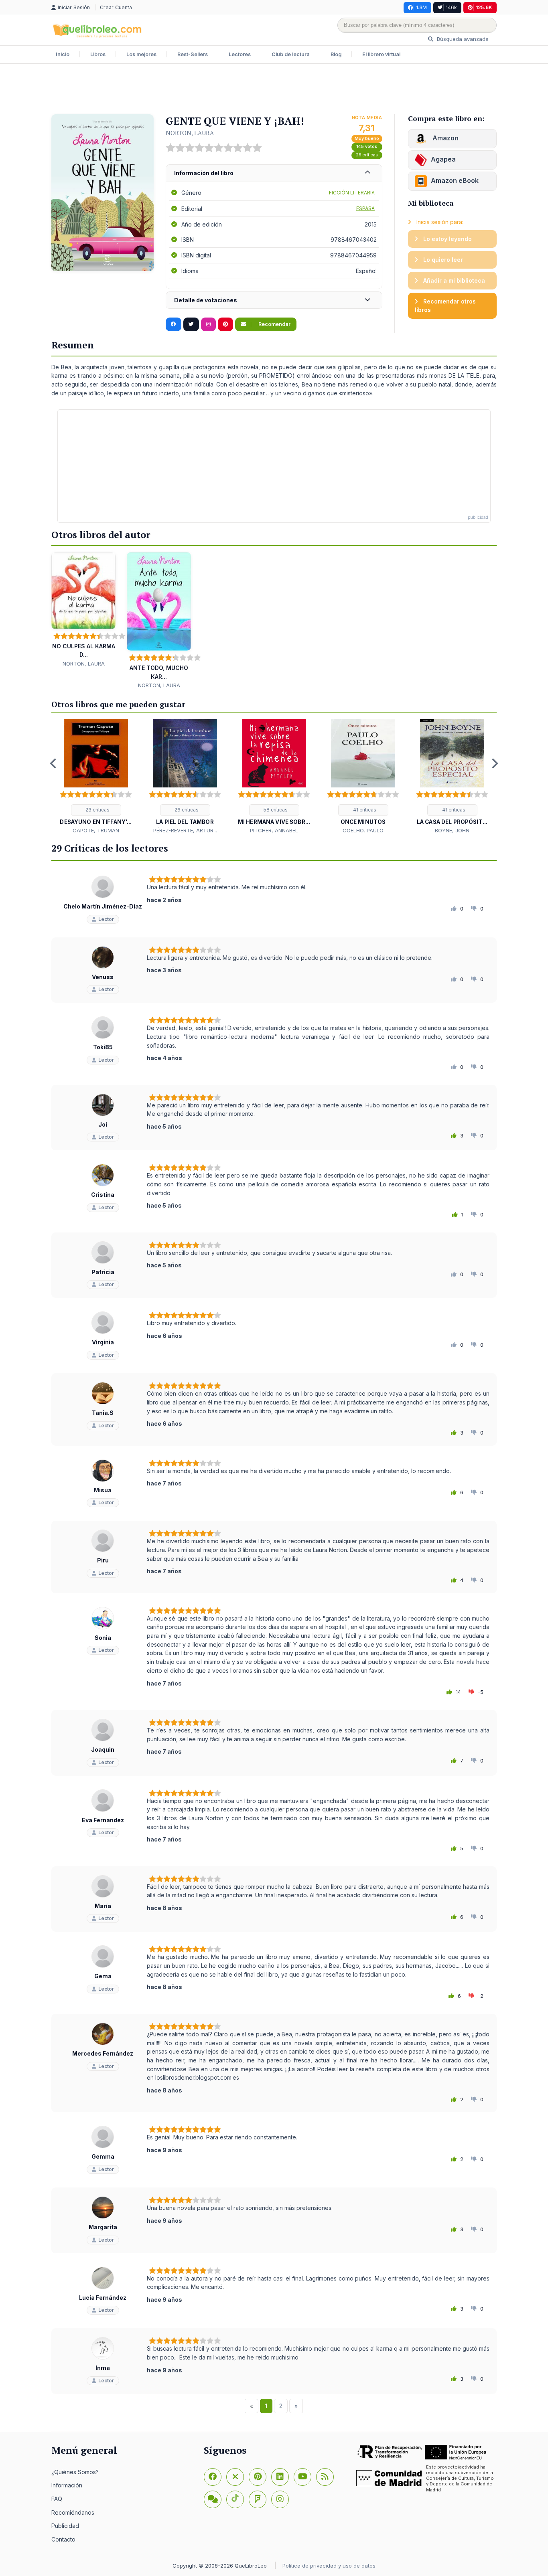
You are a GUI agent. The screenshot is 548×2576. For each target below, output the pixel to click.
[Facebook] (213, 2477)
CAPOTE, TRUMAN (96, 830)
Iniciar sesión (75, 7)
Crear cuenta (116, 7)
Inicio (63, 54)
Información (67, 2485)
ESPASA (365, 208)
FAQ (57, 2499)
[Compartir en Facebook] (174, 324)
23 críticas (97, 810)
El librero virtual (381, 54)
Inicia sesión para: (439, 222)
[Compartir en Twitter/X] (191, 324)
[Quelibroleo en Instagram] (208, 324)
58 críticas (275, 810)
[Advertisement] (274, 90)
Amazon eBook (455, 180)
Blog (336, 54)
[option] (96, 777)
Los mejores (141, 54)
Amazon (445, 138)
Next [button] (495, 763)
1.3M (421, 7)
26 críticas (186, 810)
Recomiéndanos (73, 2512)
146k (451, 7)
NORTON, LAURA (190, 133)
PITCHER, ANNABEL (274, 830)
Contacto (63, 2539)
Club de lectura (291, 54)
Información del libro (204, 173)
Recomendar (274, 324)
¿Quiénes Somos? (75, 2472)
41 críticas (364, 810)
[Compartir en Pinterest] (225, 324)
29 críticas (367, 155)
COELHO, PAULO (363, 830)
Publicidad (65, 2526)
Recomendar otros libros (445, 306)
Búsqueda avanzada (462, 39)
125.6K (484, 7)
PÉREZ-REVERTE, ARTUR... (185, 830)
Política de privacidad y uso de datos (329, 2566)
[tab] (274, 173)
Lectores (240, 54)
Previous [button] (53, 763)
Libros (98, 54)
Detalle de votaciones (206, 300)
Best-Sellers (193, 54)
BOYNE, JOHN (452, 830)
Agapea (443, 159)
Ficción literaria (352, 193)
